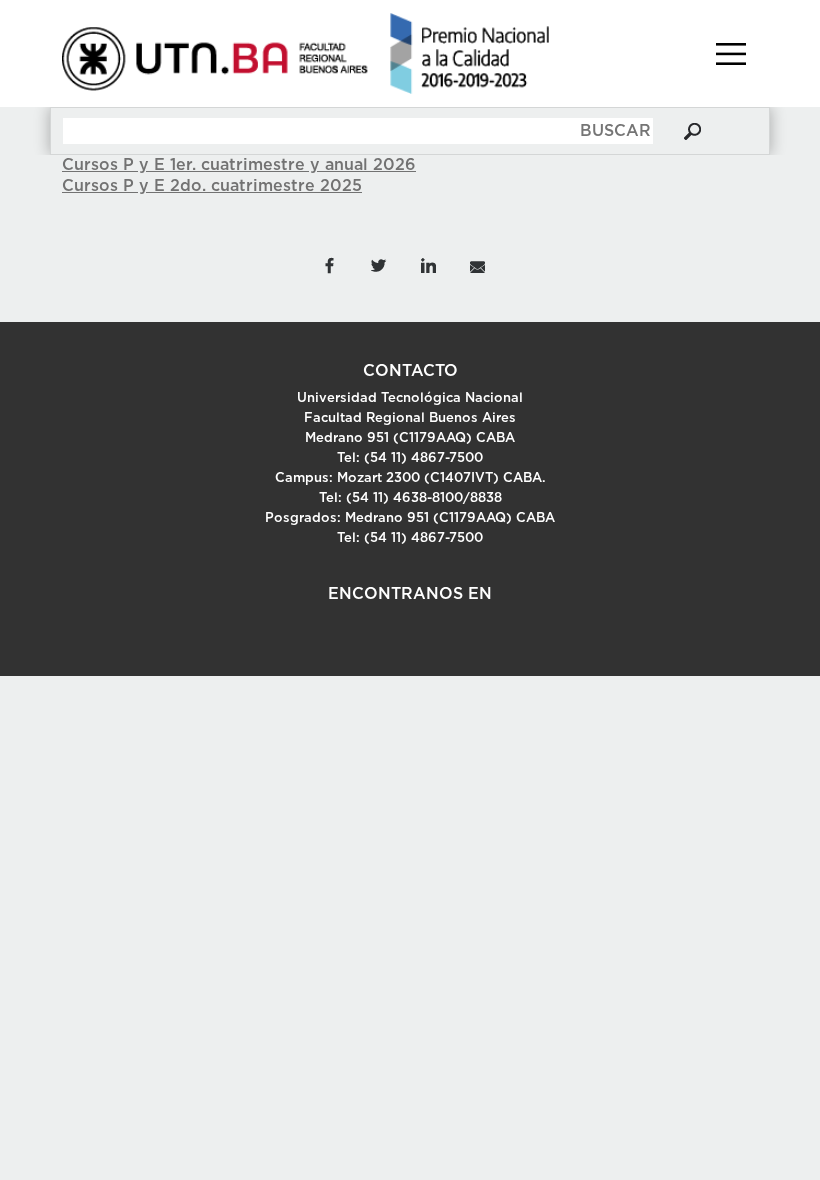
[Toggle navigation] (731, 54)
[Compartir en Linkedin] (428, 264)
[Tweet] (378, 264)
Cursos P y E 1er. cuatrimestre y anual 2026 (239, 165)
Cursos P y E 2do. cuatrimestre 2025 (212, 186)
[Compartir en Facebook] (329, 264)
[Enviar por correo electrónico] (477, 264)
